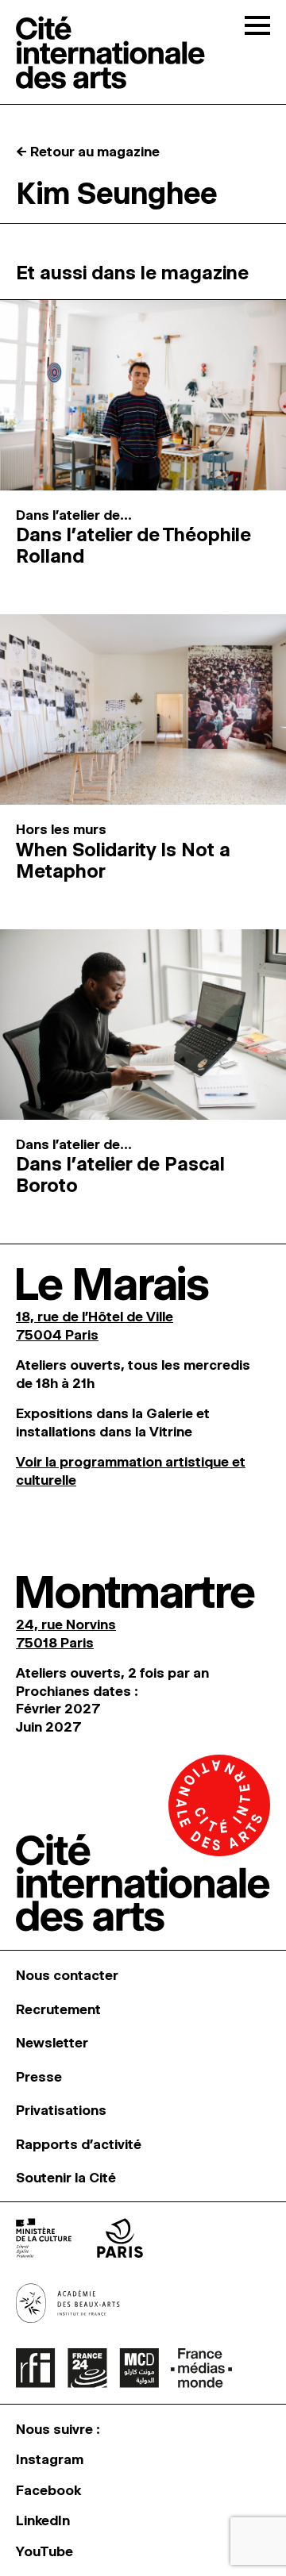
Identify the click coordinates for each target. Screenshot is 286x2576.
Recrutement (58, 2009)
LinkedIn (43, 2520)
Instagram (50, 2459)
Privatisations (61, 2110)
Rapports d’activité (79, 2144)
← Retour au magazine (88, 152)
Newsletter (52, 2043)
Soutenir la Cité (66, 2178)
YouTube (44, 2551)
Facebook (48, 2490)
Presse (39, 2077)
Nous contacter (67, 1975)
